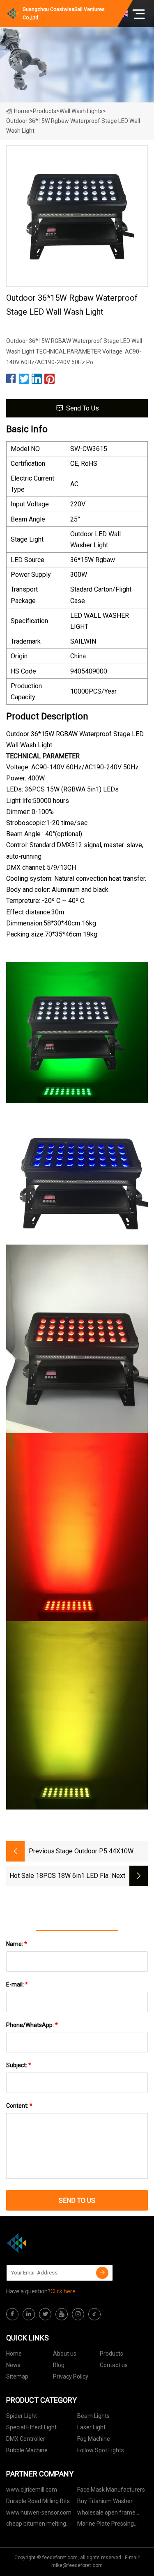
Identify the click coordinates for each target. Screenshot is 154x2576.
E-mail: (17, 1984)
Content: (19, 2106)
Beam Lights (93, 2416)
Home (22, 111)
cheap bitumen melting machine (36, 2525)
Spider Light (22, 2416)
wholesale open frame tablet (106, 2514)
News (13, 2365)
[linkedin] (29, 2314)
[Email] (102, 2273)
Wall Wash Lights (81, 111)
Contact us (114, 2365)
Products (45, 111)
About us (65, 2354)
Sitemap (17, 2376)
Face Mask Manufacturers (111, 2490)
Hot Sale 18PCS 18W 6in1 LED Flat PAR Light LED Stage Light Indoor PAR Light (60, 1876)
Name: (17, 1944)
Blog (59, 2365)
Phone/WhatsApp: (32, 2025)
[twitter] (45, 2314)
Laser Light (91, 2427)
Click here (63, 2291)
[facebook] (12, 2314)
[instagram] (78, 2314)
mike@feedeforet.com (77, 2565)
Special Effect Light (31, 2427)
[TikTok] (94, 2314)
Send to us (83, 408)
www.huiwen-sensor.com (39, 2513)
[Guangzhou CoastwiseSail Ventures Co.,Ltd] (47, 2243)
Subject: (19, 2065)
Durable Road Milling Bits (38, 2501)
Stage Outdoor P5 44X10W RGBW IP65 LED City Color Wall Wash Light (101, 1852)
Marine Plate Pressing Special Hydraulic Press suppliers (107, 2525)
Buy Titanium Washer (105, 2501)
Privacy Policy (71, 2376)
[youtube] (62, 2314)
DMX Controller (26, 2439)
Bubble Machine (27, 2450)
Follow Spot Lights (101, 2450)
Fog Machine (94, 2439)
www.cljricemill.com (32, 2490)
